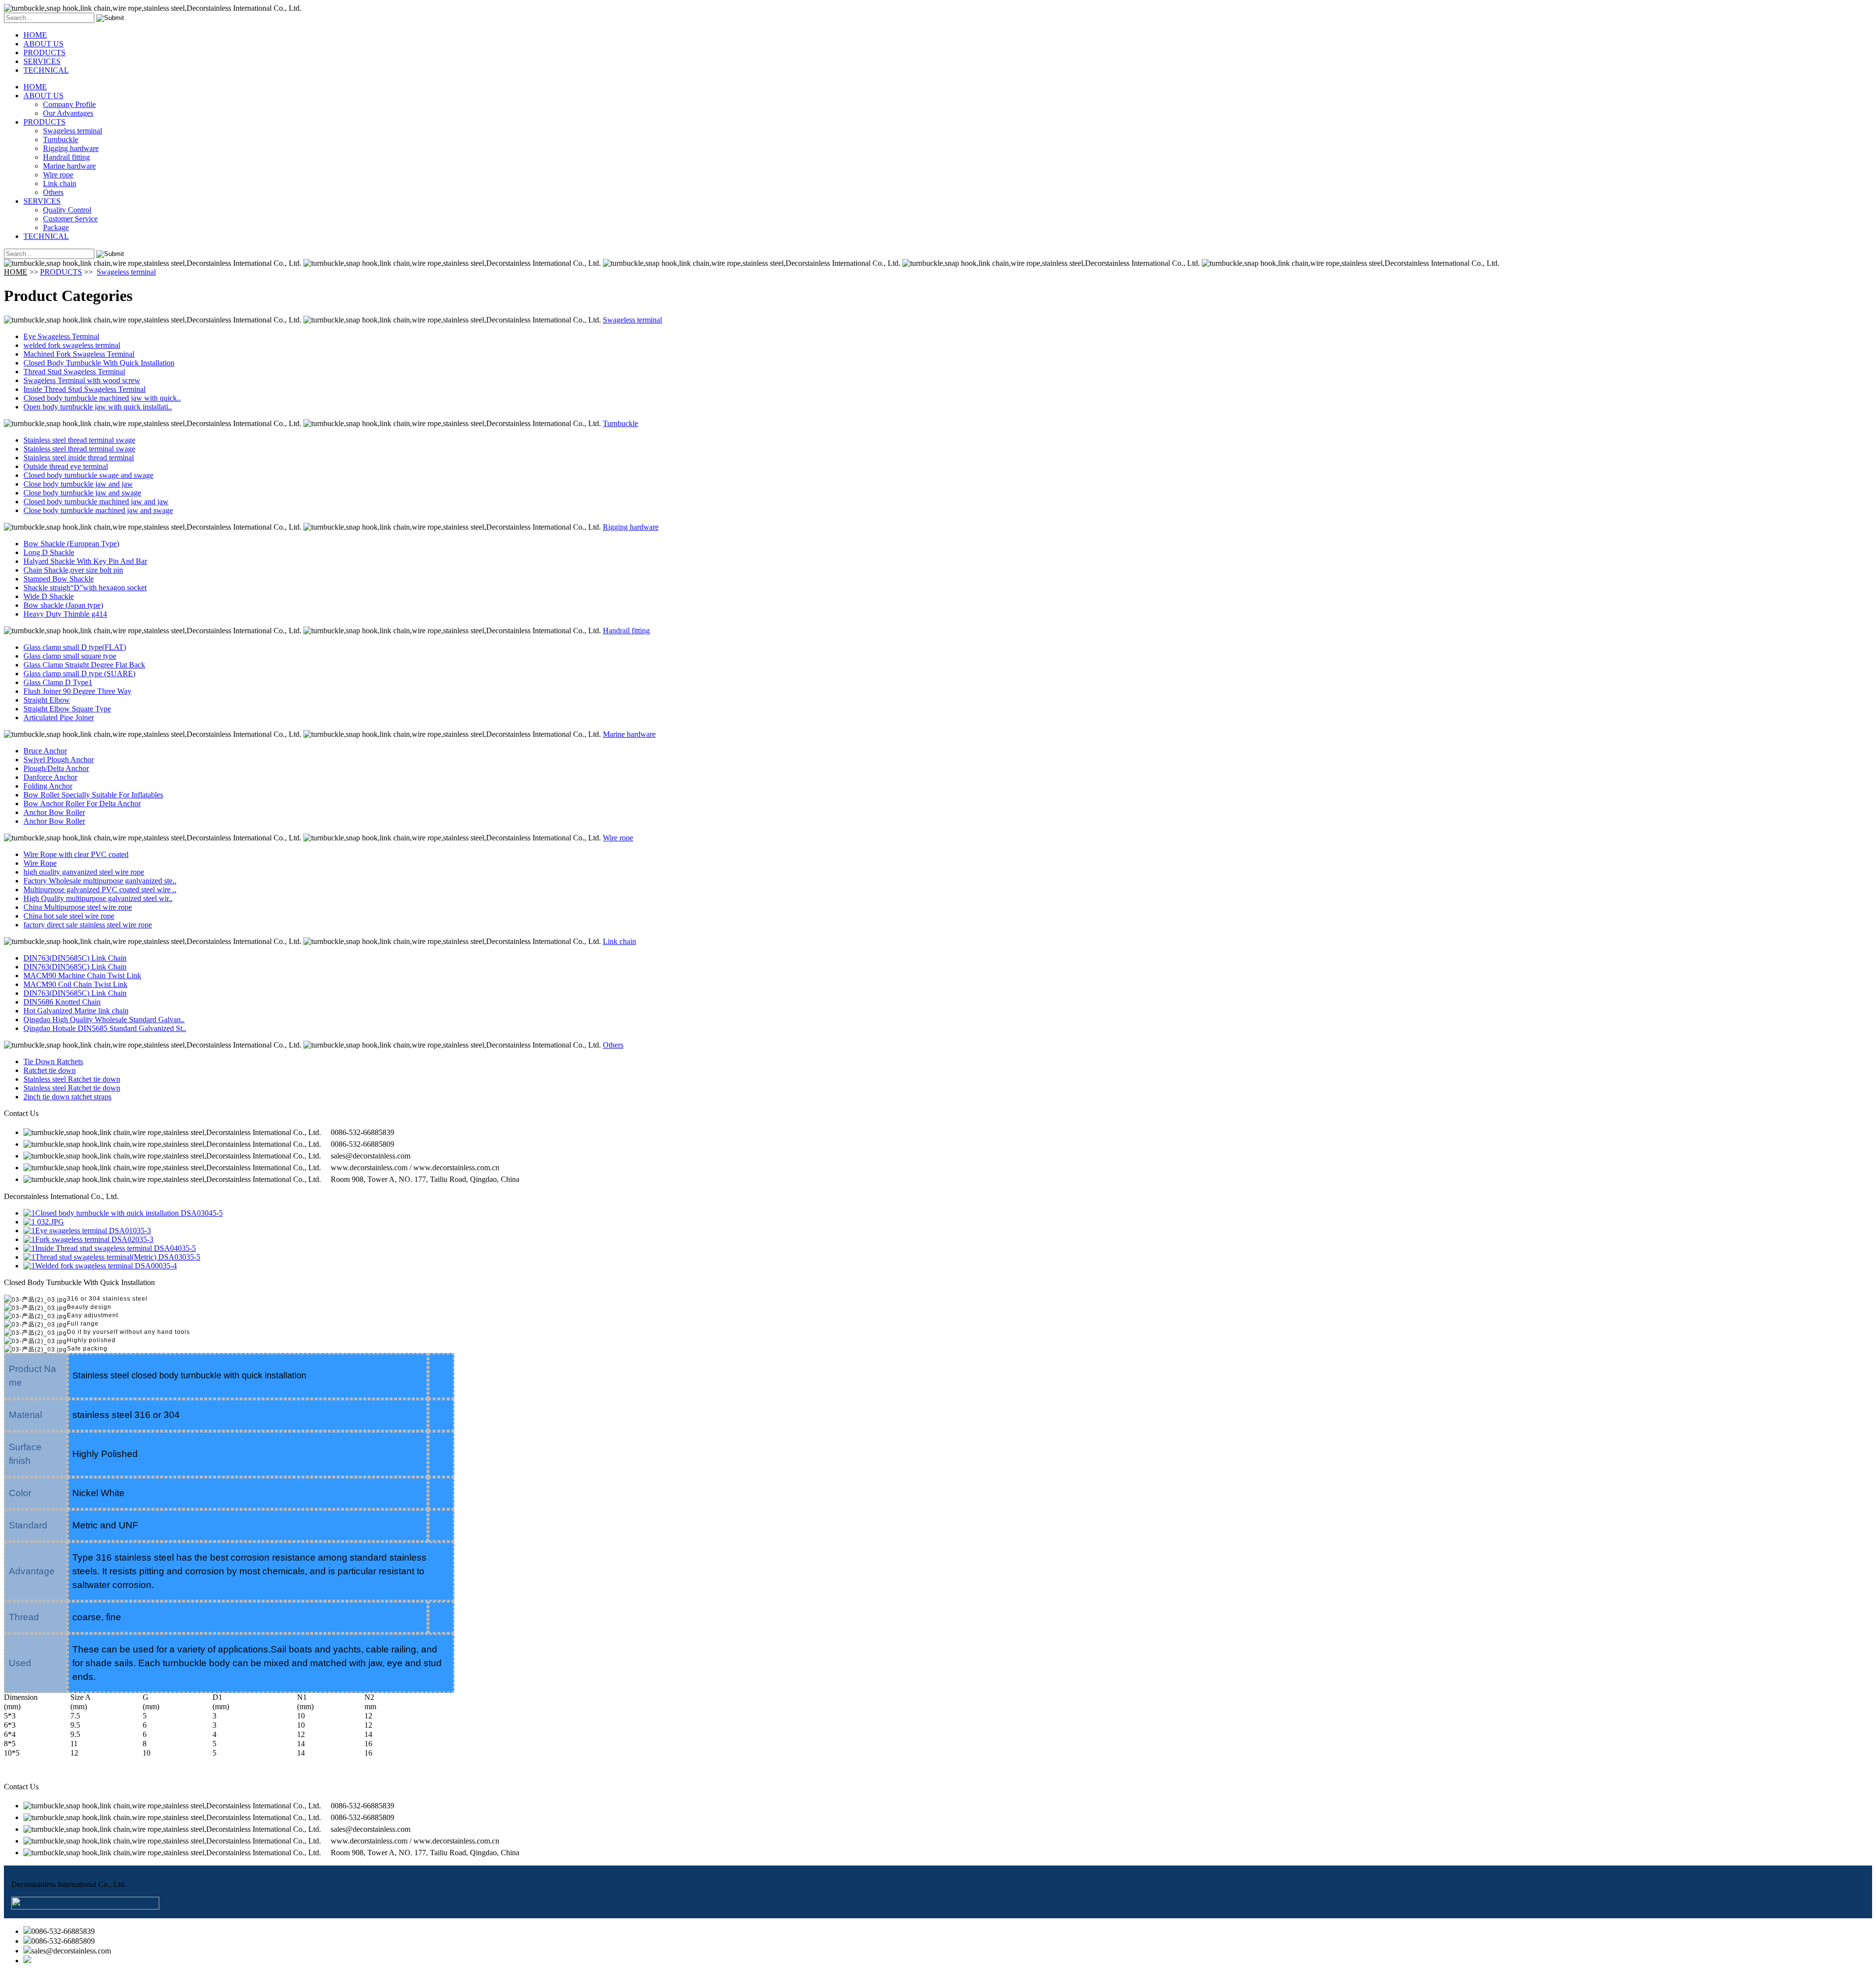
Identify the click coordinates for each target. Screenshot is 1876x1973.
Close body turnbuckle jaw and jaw (78, 484)
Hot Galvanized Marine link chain (76, 1011)
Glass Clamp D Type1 (58, 682)
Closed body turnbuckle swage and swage (88, 475)
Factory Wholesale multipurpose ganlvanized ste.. (100, 881)
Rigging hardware (71, 148)
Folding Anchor (48, 786)
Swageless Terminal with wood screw (82, 380)
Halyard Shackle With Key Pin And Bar (85, 561)
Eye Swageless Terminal (61, 336)
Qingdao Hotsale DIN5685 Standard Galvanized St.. (105, 1028)
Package (56, 227)
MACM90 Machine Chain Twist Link (82, 976)
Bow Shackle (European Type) (71, 544)
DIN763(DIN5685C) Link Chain (75, 958)
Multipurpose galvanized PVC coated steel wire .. (100, 890)
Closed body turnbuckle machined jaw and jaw (96, 502)
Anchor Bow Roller (54, 812)
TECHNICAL (46, 70)
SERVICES (42, 61)
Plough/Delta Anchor (56, 768)
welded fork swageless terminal (72, 345)
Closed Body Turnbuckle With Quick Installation (99, 363)
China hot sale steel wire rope (69, 916)
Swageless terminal (73, 131)
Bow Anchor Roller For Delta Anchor (82, 804)
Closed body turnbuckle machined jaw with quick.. (102, 398)
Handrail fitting (66, 157)
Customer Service (70, 219)
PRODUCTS (44, 53)
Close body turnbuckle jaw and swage (82, 493)
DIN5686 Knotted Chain (62, 1002)
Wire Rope (40, 863)
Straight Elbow (47, 700)
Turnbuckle (61, 139)
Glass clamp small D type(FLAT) (75, 647)
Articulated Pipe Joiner (59, 718)
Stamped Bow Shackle (59, 579)
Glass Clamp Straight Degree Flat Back (84, 665)
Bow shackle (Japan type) (63, 605)
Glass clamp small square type (70, 656)
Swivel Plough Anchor (59, 760)
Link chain (60, 183)
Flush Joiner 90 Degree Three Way (77, 691)
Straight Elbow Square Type (67, 709)
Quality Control (67, 210)
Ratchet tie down (50, 1070)
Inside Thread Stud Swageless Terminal (85, 389)
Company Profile (69, 104)
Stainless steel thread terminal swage (79, 440)
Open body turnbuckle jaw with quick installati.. (98, 407)
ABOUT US (43, 44)
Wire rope (58, 175)
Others (53, 192)
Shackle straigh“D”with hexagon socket (85, 588)
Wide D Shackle (49, 596)
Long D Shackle (49, 552)
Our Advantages (68, 113)
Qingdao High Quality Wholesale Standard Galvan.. (104, 1019)
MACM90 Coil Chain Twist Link (75, 984)
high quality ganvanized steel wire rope (84, 872)
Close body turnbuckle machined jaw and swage (98, 510)
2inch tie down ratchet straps (67, 1097)
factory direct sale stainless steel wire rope (88, 925)
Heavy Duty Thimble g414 (65, 614)
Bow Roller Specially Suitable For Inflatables (93, 795)
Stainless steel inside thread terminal (79, 458)
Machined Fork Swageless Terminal (79, 354)
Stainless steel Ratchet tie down (72, 1079)
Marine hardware (69, 166)
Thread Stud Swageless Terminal (74, 372)
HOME (35, 35)
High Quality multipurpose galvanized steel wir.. (98, 898)
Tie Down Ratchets (53, 1062)
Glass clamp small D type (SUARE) (79, 674)
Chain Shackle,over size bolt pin (73, 570)
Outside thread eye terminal (66, 466)
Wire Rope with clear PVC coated (76, 854)
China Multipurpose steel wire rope (78, 907)
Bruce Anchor (45, 751)
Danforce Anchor (50, 777)
